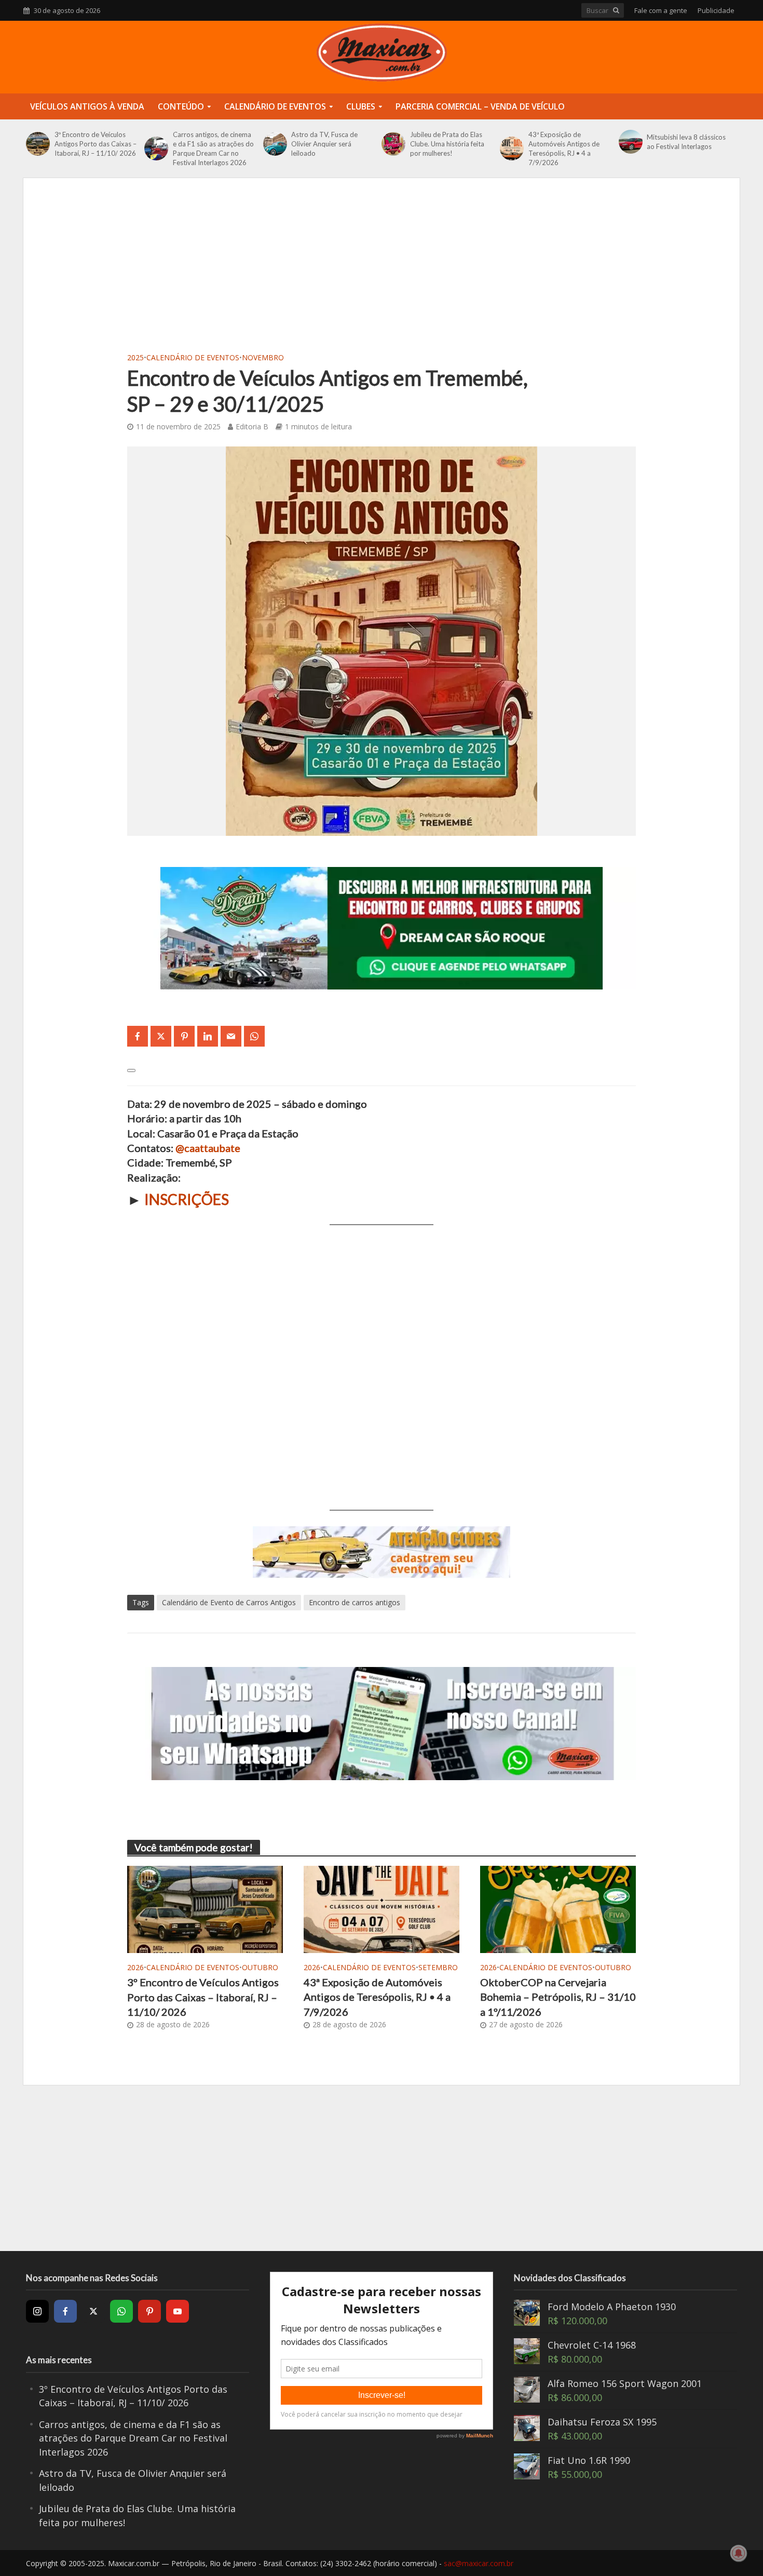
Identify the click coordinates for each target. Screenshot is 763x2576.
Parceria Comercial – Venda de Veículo (480, 106)
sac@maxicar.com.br (479, 2563)
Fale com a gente (661, 10)
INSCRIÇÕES (187, 1199)
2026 (135, 1967)
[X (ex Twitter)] (93, 2311)
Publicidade (716, 10)
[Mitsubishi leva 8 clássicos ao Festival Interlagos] (630, 142)
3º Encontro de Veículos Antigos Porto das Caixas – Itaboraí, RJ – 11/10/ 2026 (96, 144)
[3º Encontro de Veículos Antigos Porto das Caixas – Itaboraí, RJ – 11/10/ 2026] (38, 144)
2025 (135, 357)
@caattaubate (208, 1148)
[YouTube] (178, 2311)
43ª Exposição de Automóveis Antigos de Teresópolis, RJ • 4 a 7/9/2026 (564, 148)
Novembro (263, 357)
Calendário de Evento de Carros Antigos (229, 1602)
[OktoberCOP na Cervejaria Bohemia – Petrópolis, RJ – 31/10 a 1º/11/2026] (558, 1908)
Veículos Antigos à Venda (87, 106)
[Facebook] (65, 2311)
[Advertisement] (382, 272)
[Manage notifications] (739, 2553)
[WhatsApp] (121, 2311)
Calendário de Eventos (275, 106)
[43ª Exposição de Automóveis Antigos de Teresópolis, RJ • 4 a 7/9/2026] (512, 148)
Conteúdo (181, 106)
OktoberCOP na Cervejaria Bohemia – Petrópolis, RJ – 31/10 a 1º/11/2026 (558, 1997)
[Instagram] (37, 2311)
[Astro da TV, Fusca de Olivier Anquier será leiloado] (275, 144)
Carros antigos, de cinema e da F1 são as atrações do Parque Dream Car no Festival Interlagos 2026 (213, 148)
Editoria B (252, 426)
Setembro (438, 1967)
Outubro (260, 1967)
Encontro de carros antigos (355, 1602)
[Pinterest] (149, 2311)
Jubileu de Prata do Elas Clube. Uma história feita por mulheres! (447, 144)
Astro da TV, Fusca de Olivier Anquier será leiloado (324, 144)
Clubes (361, 106)
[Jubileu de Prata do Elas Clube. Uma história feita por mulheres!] (393, 144)
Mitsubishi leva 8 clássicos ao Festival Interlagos (686, 142)
